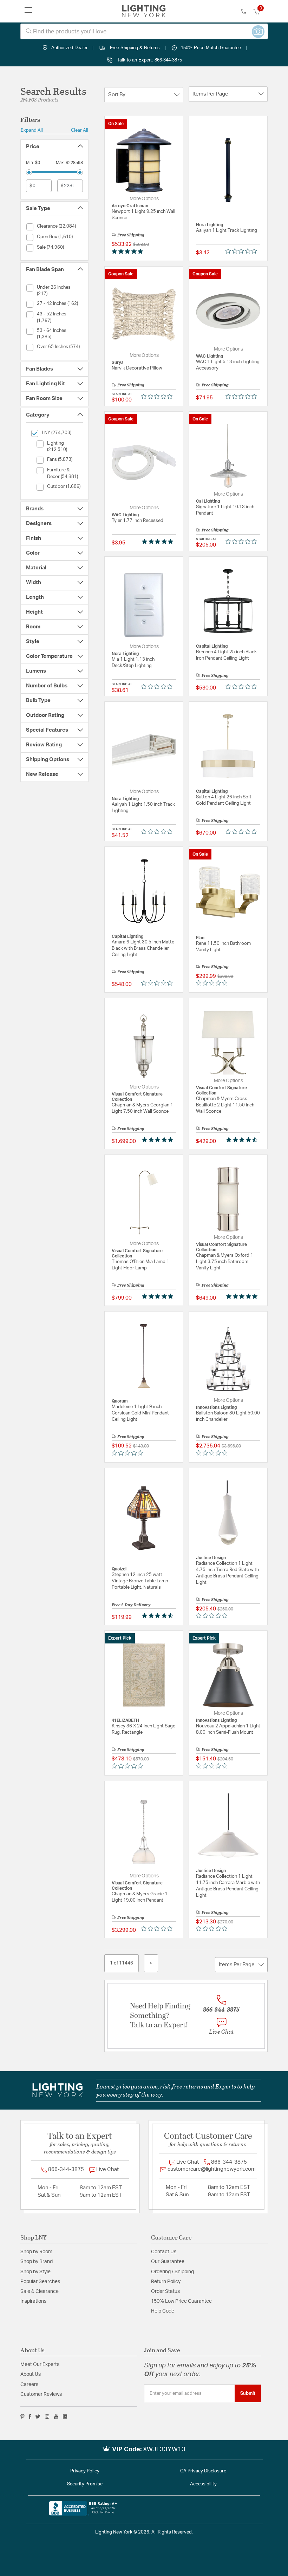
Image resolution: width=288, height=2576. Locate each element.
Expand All (32, 130)
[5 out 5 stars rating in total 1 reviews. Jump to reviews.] (129, 251)
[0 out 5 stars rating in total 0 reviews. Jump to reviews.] (243, 251)
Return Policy (166, 2282)
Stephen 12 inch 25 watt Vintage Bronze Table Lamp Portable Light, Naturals (140, 1581)
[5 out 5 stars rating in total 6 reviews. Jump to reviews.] (159, 1296)
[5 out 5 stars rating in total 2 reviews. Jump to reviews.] (159, 1140)
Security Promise (85, 2484)
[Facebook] (30, 2417)
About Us (31, 2374)
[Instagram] (47, 2417)
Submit (248, 2393)
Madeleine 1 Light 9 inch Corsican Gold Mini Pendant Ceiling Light (140, 1413)
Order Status (165, 2291)
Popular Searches (40, 2282)
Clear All (80, 130)
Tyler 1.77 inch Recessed (138, 521)
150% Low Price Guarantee (181, 2301)
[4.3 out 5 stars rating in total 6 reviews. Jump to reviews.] (159, 1616)
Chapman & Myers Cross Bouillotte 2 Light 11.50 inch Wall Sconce (225, 1105)
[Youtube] (56, 2417)
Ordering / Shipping (172, 2272)
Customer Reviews (41, 2394)
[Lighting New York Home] (144, 11)
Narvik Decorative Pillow (137, 368)
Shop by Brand (37, 2262)
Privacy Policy (85, 2471)
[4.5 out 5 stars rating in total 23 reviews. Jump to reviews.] (243, 1140)
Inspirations (33, 2301)
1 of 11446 (122, 1963)
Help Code (163, 2311)
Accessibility (203, 2484)
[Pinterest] (22, 2417)
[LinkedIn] (65, 2417)
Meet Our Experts (40, 2365)
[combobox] (144, 31)
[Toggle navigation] (28, 11)
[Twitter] (38, 2417)
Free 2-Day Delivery (131, 1604)
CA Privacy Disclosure (203, 2471)
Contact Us (164, 2252)
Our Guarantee (168, 2262)
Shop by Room (36, 2252)
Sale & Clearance (40, 2291)
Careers (29, 2385)
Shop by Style (35, 2272)
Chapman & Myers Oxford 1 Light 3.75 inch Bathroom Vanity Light (225, 1262)
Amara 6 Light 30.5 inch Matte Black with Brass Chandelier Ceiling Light (143, 949)
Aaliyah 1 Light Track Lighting (227, 231)
